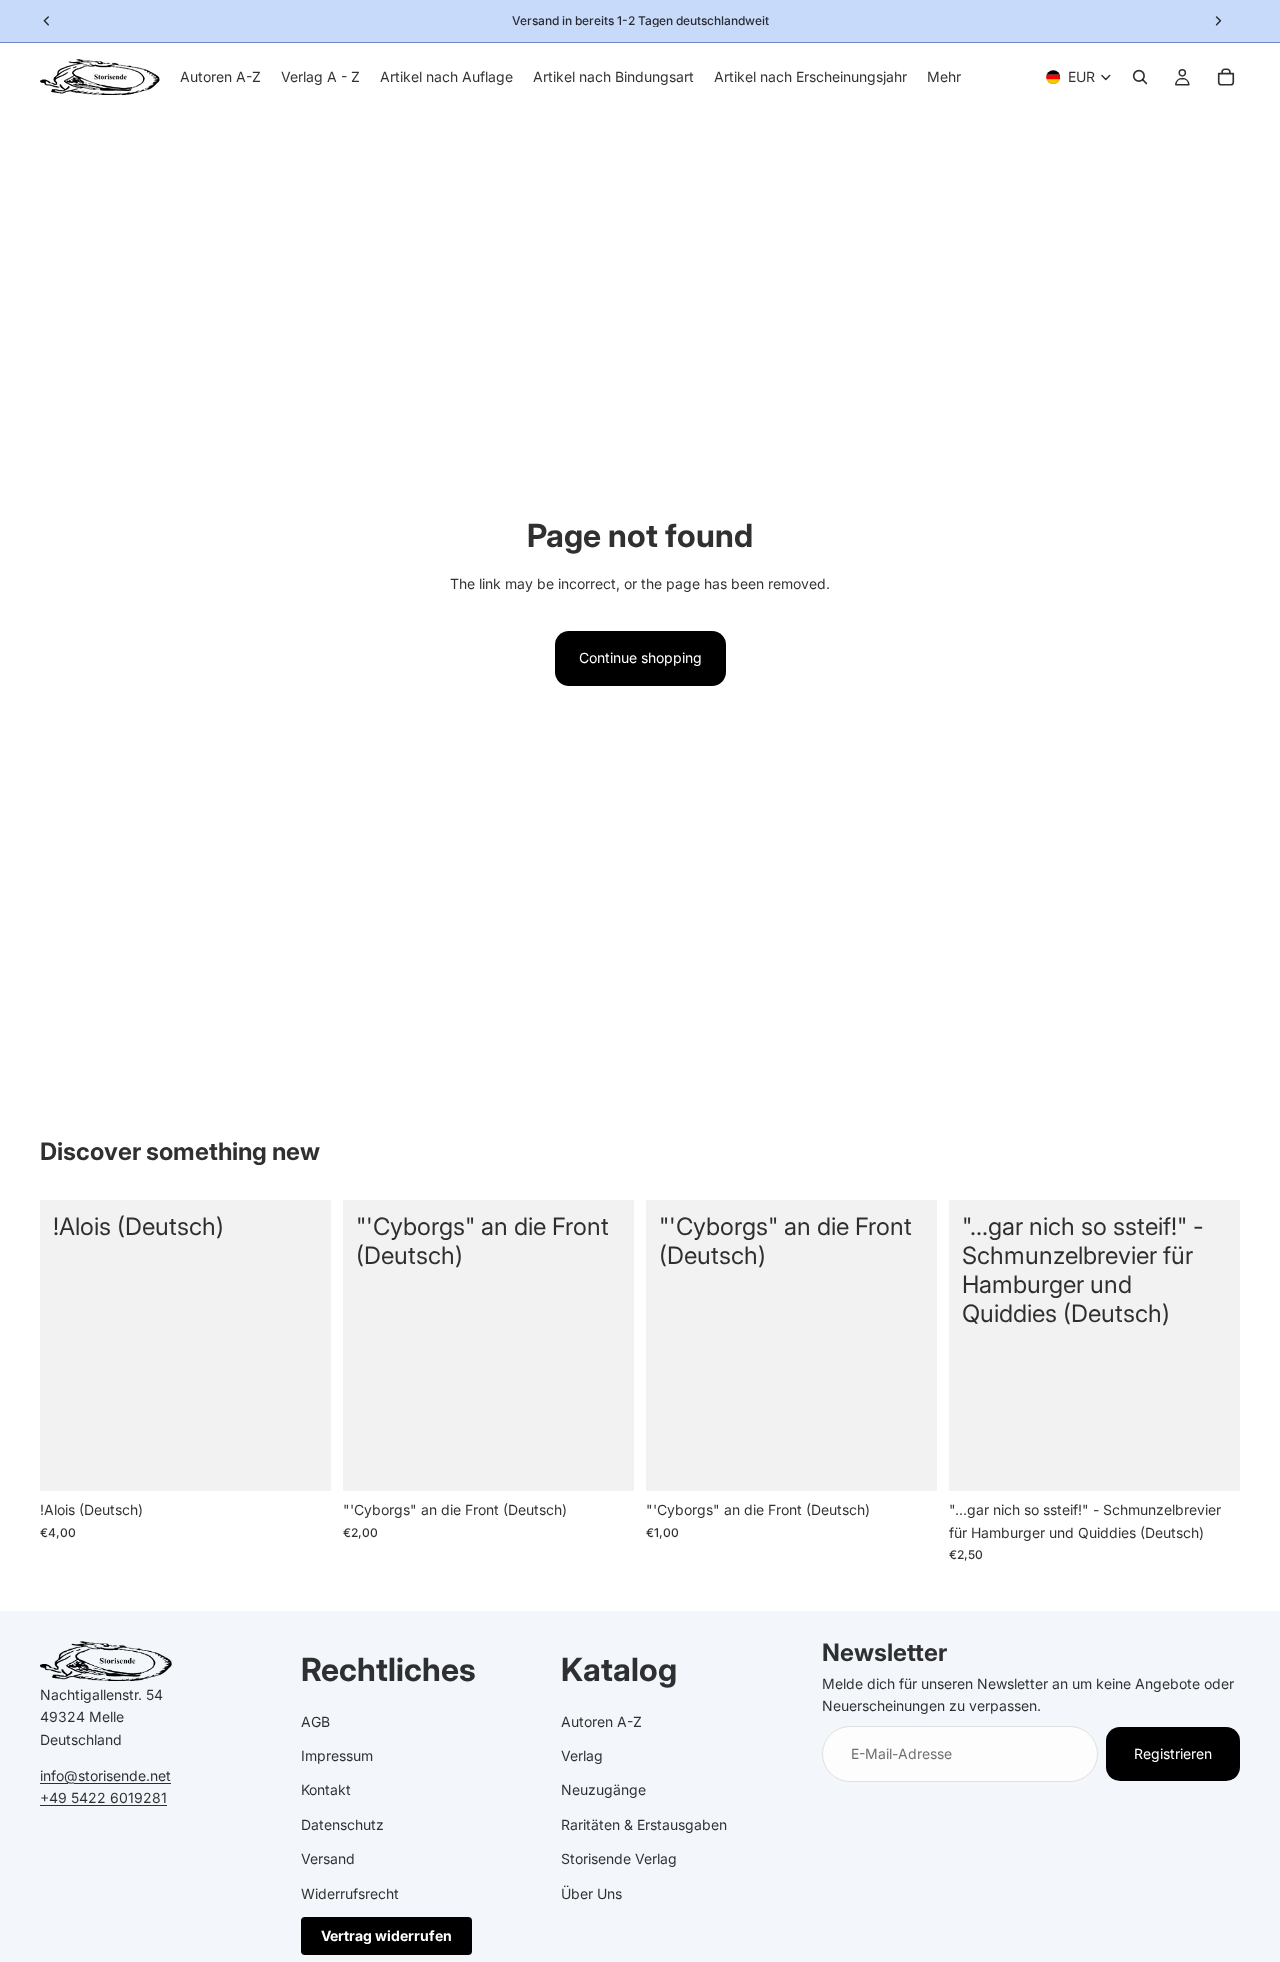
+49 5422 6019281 (103, 1797)
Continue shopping (640, 657)
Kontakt (326, 1789)
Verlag (582, 1755)
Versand (328, 1858)
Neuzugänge (603, 1789)
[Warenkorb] (1226, 77)
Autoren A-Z (601, 1720)
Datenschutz (342, 1823)
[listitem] (944, 77)
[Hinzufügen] (300, 1461)
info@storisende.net (105, 1774)
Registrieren (1173, 1752)
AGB (315, 1720)
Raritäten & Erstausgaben (644, 1823)
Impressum (337, 1755)
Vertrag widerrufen (386, 1934)
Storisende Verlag (619, 1858)
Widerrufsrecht (350, 1892)
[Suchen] (1140, 77)
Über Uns (591, 1892)
